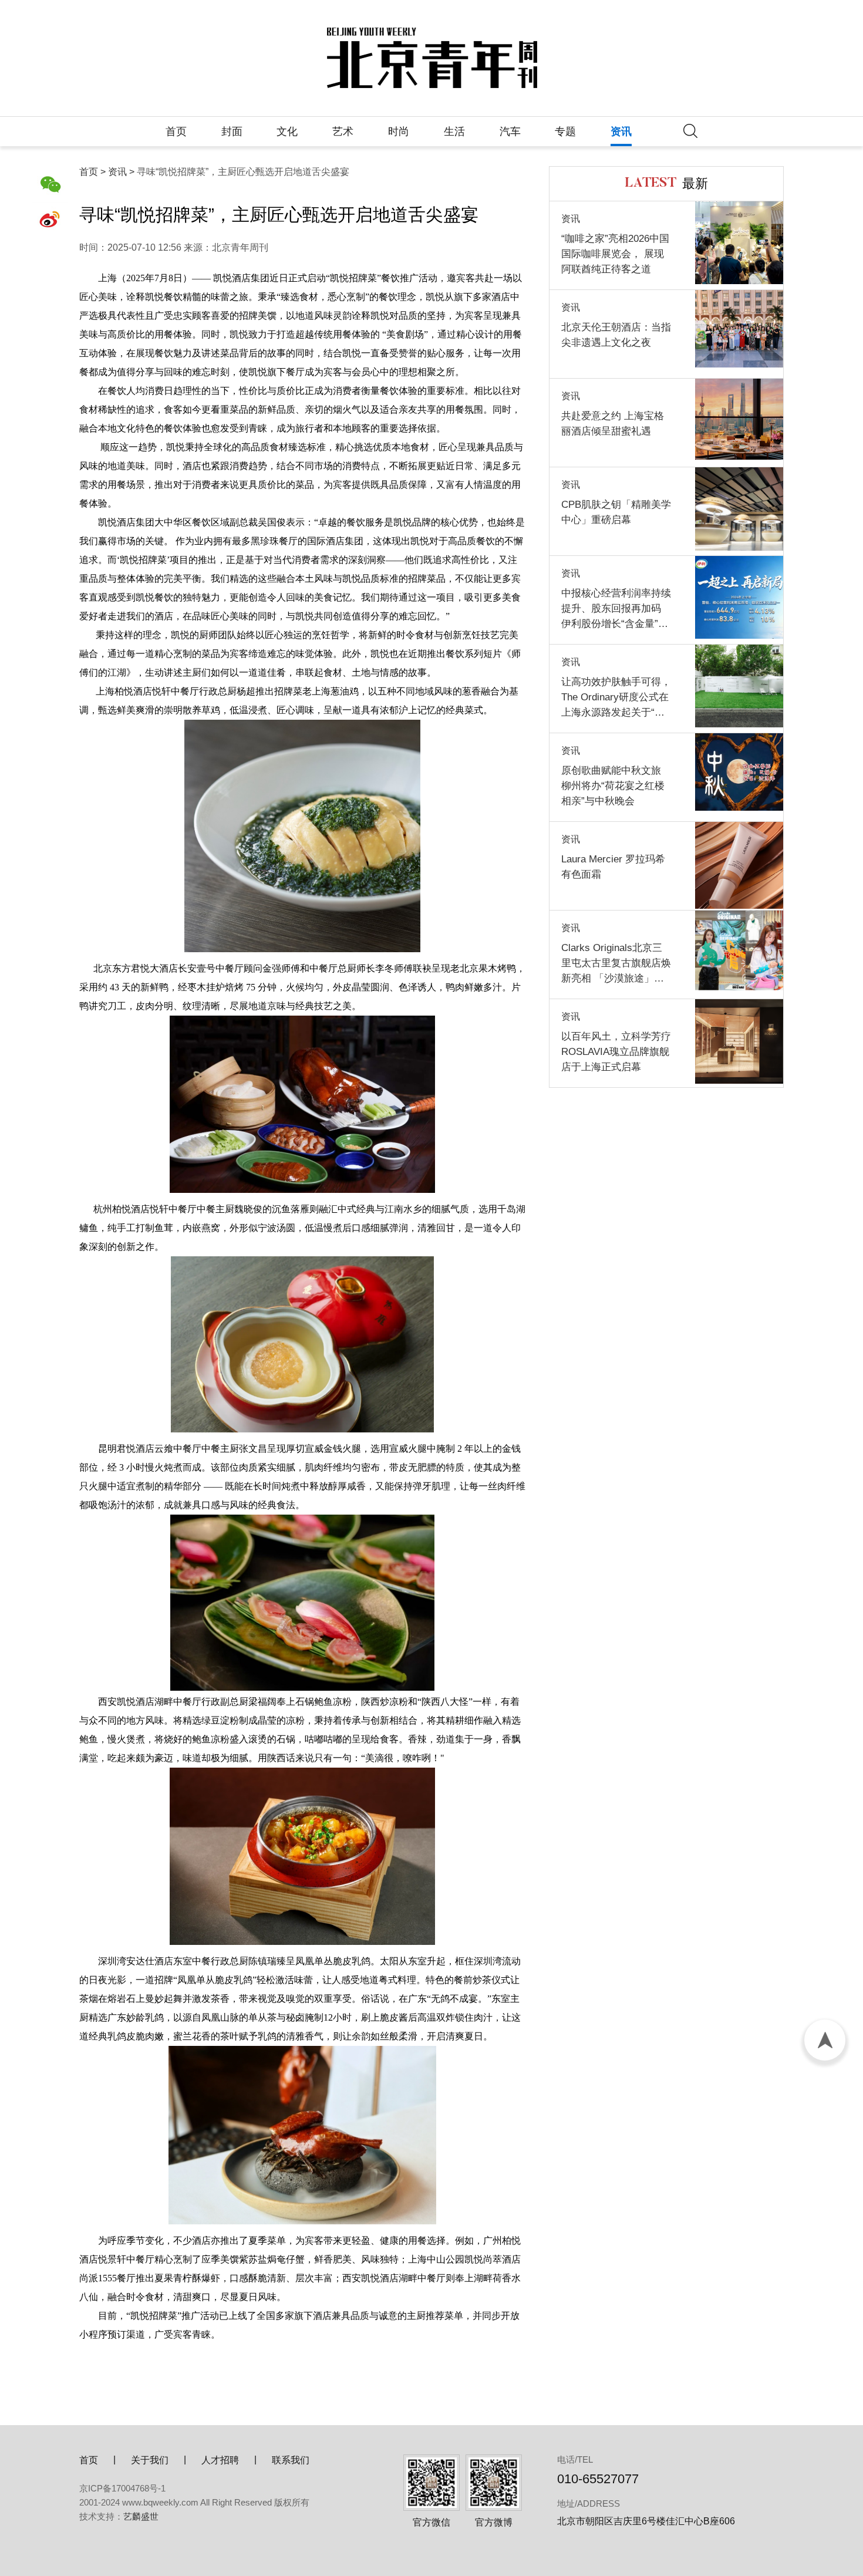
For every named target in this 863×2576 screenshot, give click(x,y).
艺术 (343, 132)
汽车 (510, 132)
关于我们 (150, 2460)
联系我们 (291, 2460)
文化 (287, 132)
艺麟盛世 (141, 2516)
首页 (176, 132)
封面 (232, 132)
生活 (454, 132)
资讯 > (121, 172)
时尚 (399, 132)
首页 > (92, 172)
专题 (565, 132)
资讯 (621, 132)
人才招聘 (220, 2460)
